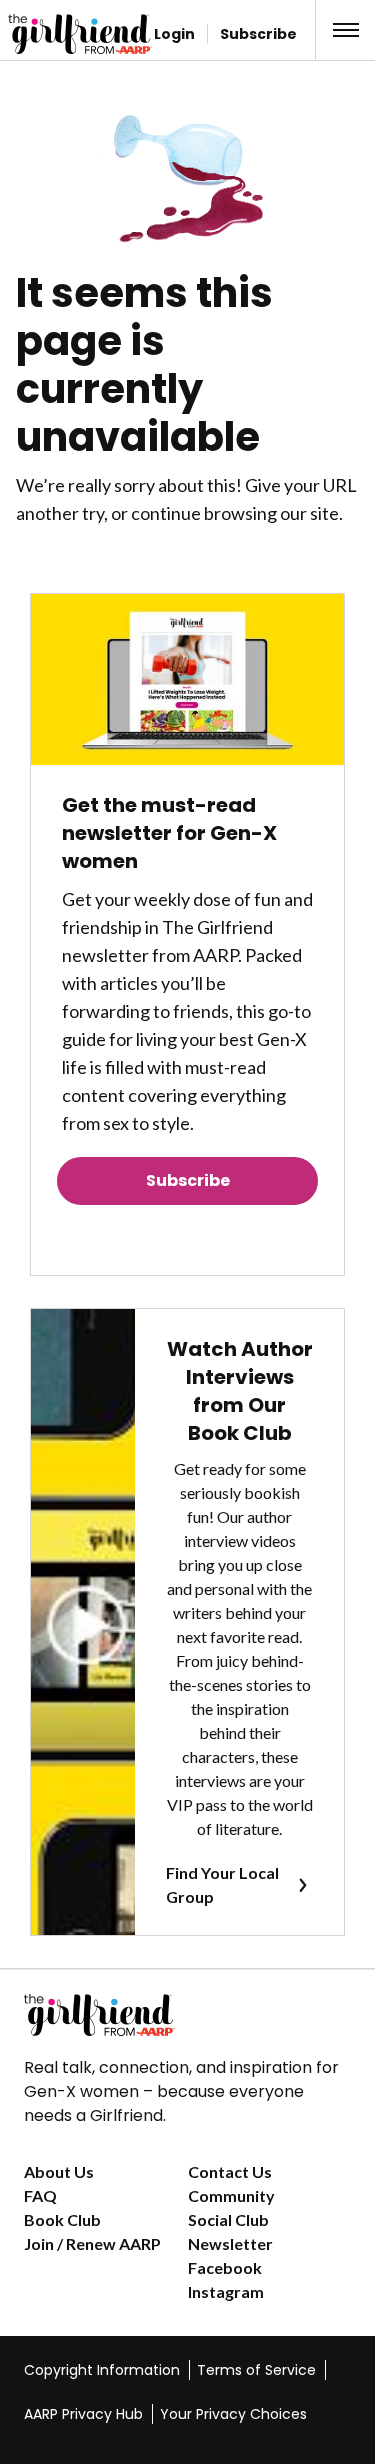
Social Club (228, 2219)
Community (231, 2195)
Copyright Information (102, 2370)
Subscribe (258, 34)
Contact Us (230, 2171)
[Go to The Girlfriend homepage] (45, 34)
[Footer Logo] (187, 2015)
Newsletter (230, 2243)
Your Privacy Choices (233, 2414)
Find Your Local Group (222, 1884)
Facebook (225, 2267)
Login (174, 34)
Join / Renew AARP (92, 2243)
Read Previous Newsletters (188, 1236)
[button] (346, 30)
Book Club (62, 2219)
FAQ (40, 2195)
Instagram (226, 2291)
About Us (59, 2171)
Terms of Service (256, 2370)
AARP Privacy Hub (83, 2414)
